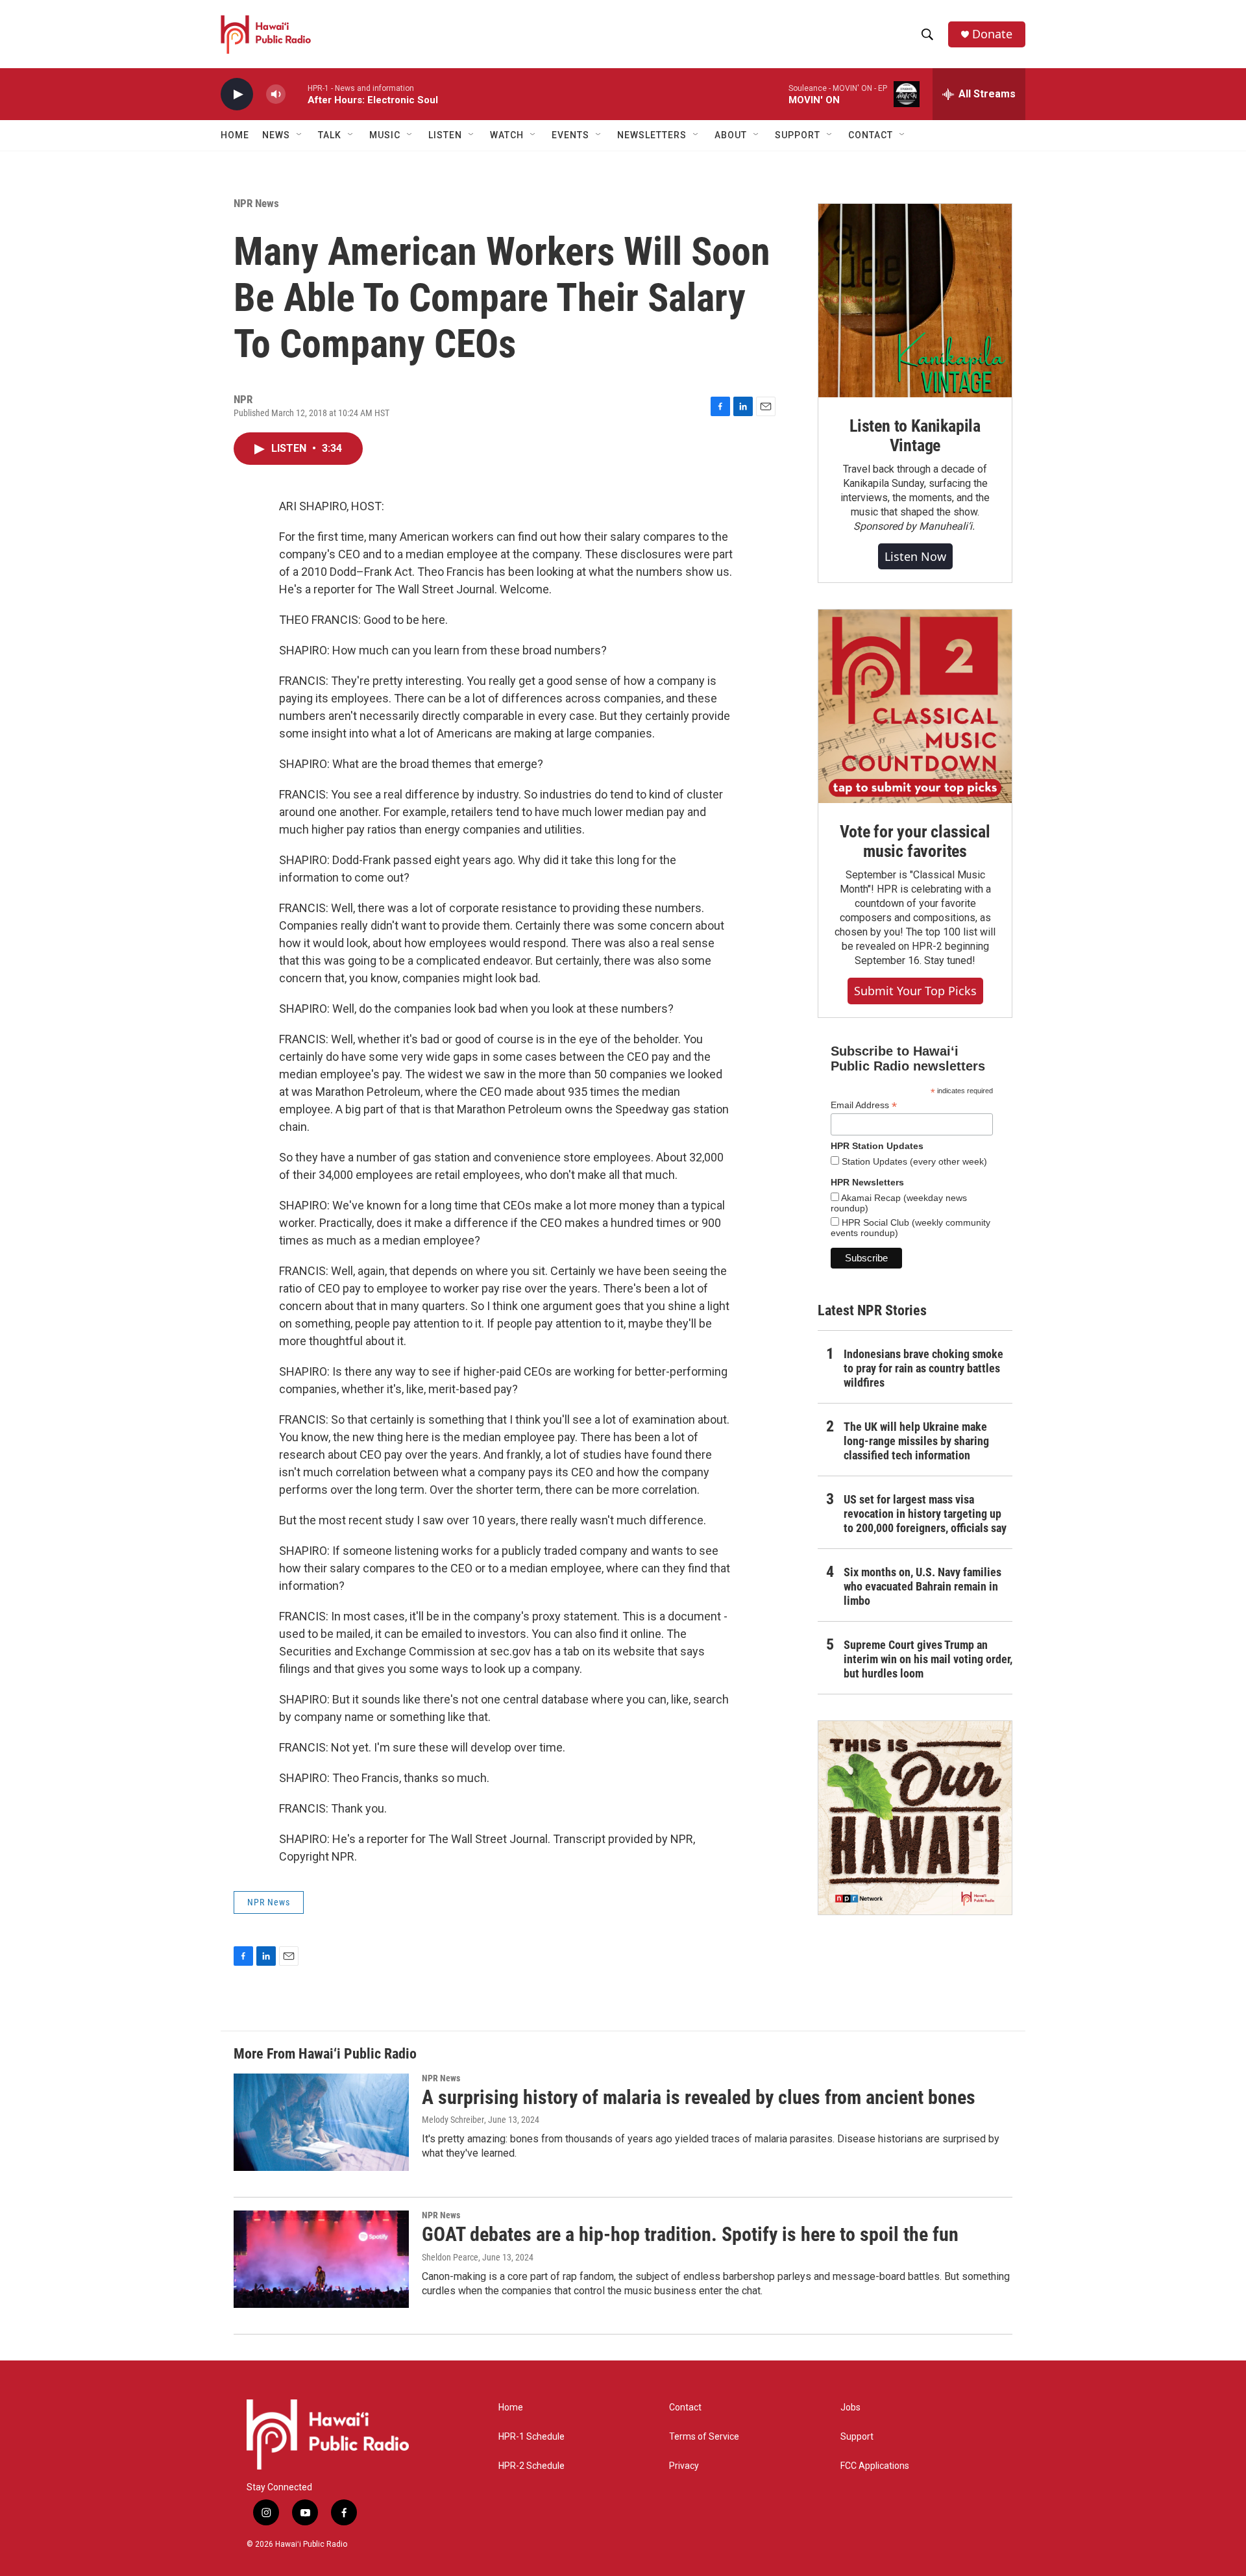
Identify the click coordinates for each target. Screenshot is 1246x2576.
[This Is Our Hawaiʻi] (915, 1818)
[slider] (297, 94)
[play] (237, 94)
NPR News (256, 203)
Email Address (864, 1105)
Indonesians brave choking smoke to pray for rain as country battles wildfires (923, 1368)
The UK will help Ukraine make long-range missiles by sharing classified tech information (916, 1441)
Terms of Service (704, 2437)
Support (857, 2437)
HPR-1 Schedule (531, 2437)
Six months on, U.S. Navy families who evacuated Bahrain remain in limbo (922, 1586)
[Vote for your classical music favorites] (915, 706)
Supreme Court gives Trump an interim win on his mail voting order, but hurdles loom (928, 1659)
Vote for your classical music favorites (915, 841)
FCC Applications (875, 2466)
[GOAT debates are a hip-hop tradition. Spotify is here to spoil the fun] (321, 2259)
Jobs (850, 2408)
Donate (992, 34)
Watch (507, 135)
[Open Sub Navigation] (300, 135)
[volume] (276, 94)
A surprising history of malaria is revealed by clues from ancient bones (699, 2097)
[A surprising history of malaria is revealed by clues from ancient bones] (321, 2122)
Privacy (684, 2466)
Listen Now (915, 556)
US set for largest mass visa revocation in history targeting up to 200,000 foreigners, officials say (925, 1514)
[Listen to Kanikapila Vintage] (915, 301)
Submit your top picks (915, 991)
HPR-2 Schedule (531, 2466)
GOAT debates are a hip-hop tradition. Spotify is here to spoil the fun (690, 2234)
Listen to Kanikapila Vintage (915, 436)
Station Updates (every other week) (913, 1161)
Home (235, 135)
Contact (685, 2408)
